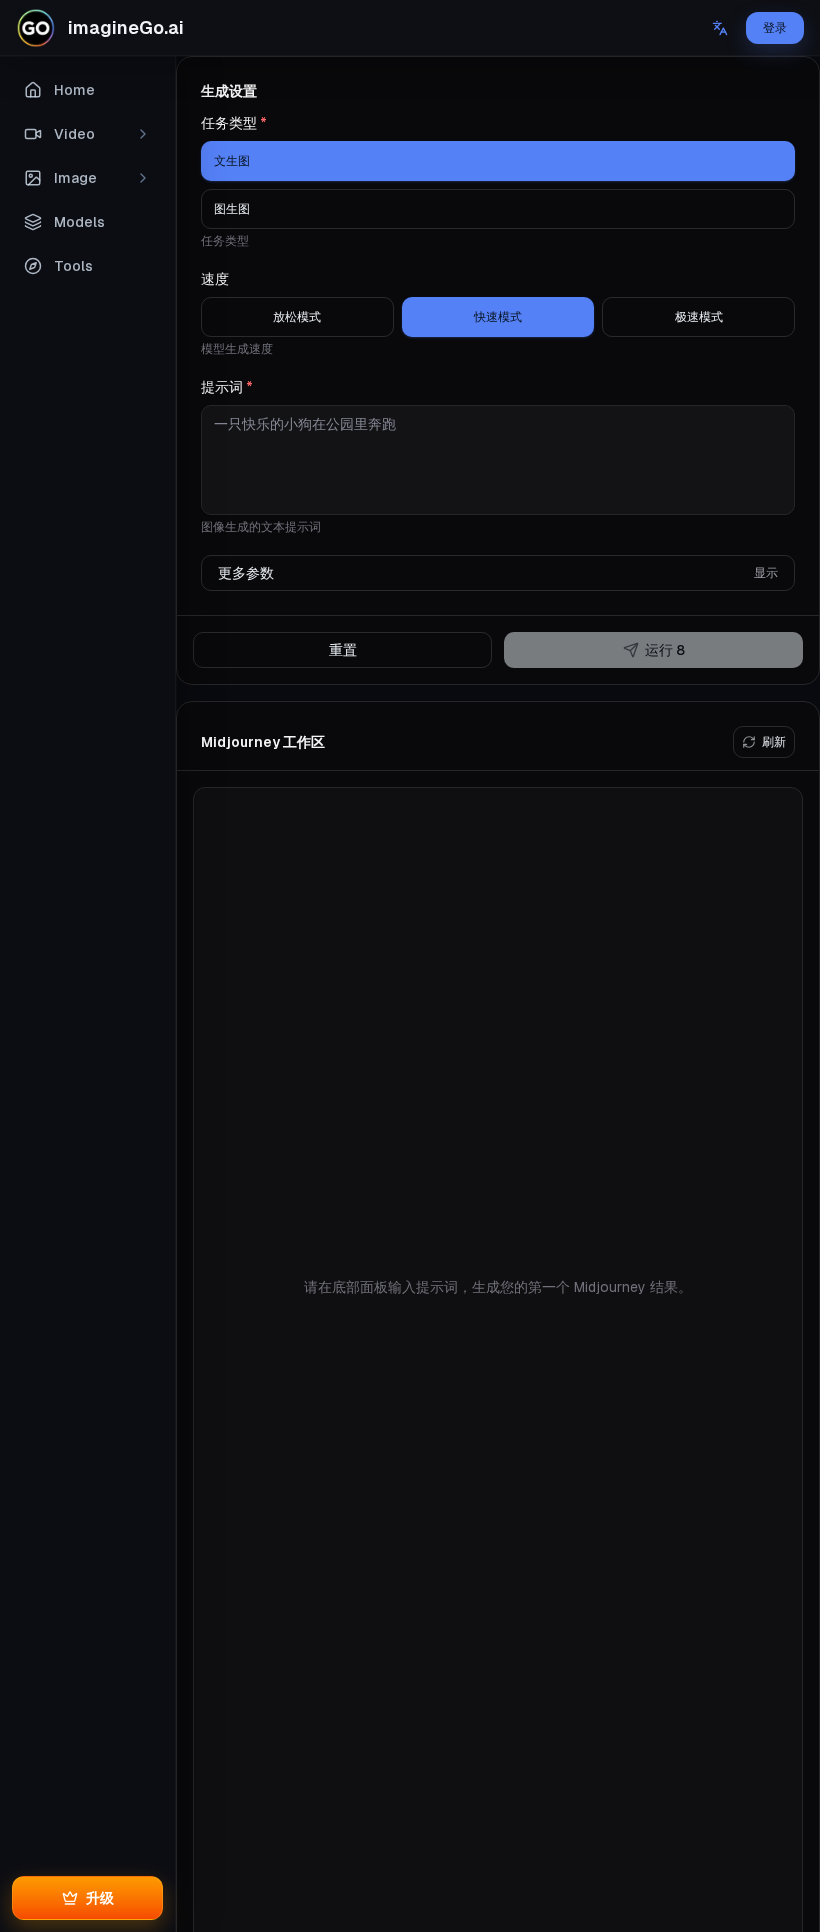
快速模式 (498, 317)
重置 (343, 650)
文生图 (232, 161)
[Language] (720, 28)
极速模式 (699, 317)
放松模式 (297, 317)
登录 (775, 28)
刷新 (774, 742)
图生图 (232, 209)
